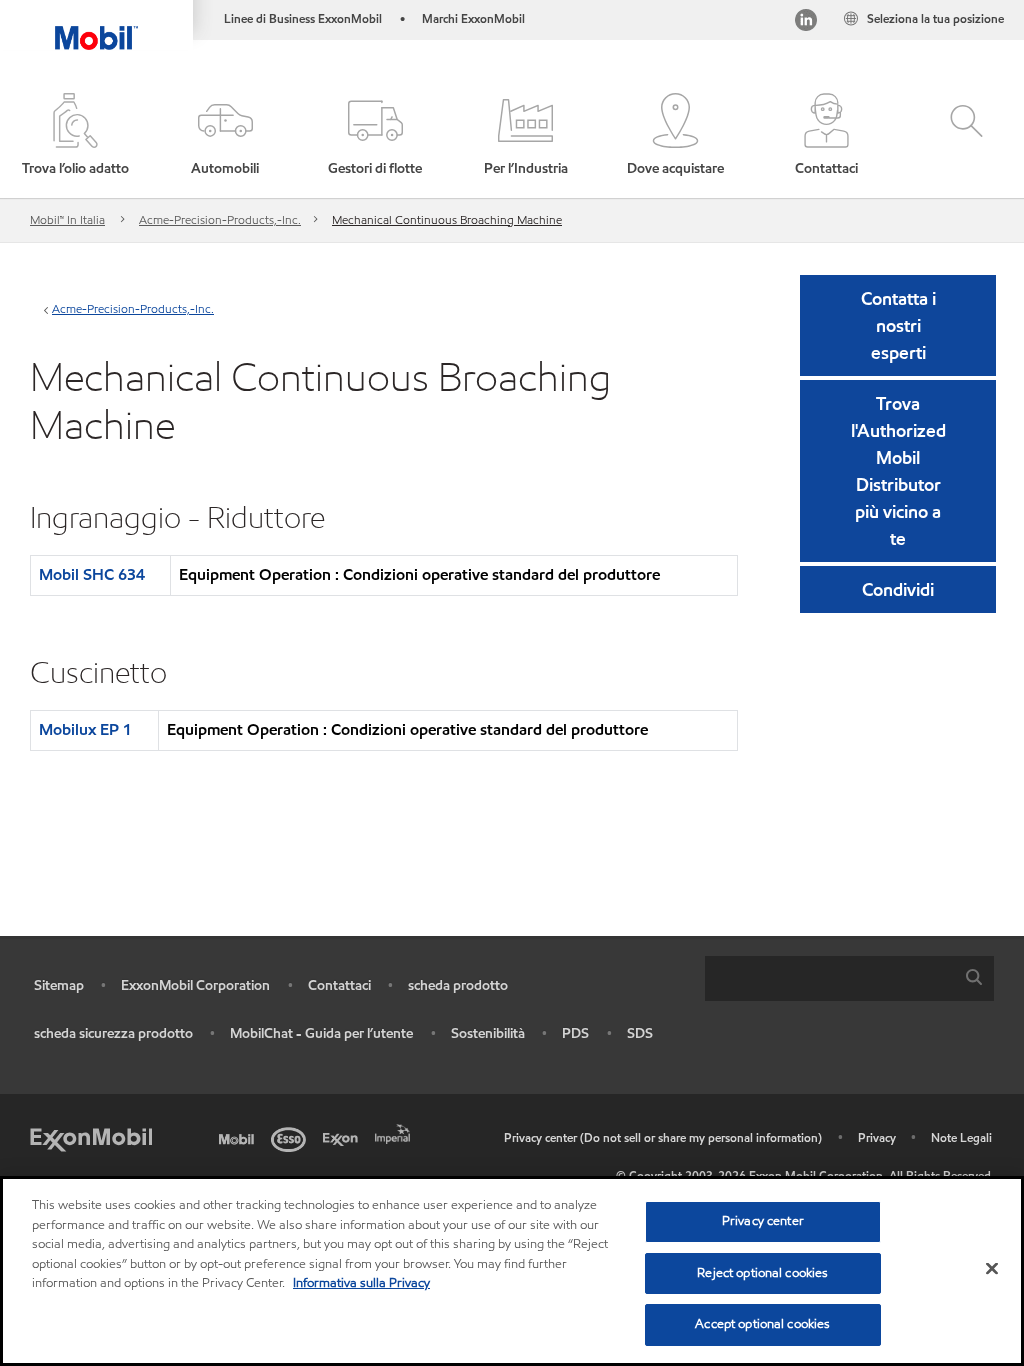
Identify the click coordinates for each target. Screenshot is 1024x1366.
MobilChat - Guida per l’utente (321, 1033)
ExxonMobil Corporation (195, 985)
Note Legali (961, 1137)
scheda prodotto (458, 985)
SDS (640, 1033)
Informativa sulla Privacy (361, 1283)
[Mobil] (240, 1138)
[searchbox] (829, 978)
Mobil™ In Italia (67, 219)
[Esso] (292, 1138)
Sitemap (59, 985)
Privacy (877, 1137)
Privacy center (763, 1221)
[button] (225, 136)
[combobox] (849, 978)
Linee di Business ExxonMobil (303, 18)
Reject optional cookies (762, 1273)
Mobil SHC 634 (92, 574)
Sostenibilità (488, 1033)
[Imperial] (396, 1132)
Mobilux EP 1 (85, 729)
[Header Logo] (96, 25)
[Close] (992, 1269)
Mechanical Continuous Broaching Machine (447, 219)
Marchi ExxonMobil (473, 18)
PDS (575, 1033)
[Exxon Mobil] (91, 1138)
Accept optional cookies (762, 1324)
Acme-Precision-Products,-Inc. (220, 219)
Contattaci (339, 985)
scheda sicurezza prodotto (113, 1033)
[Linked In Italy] (806, 22)
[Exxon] (344, 1138)
